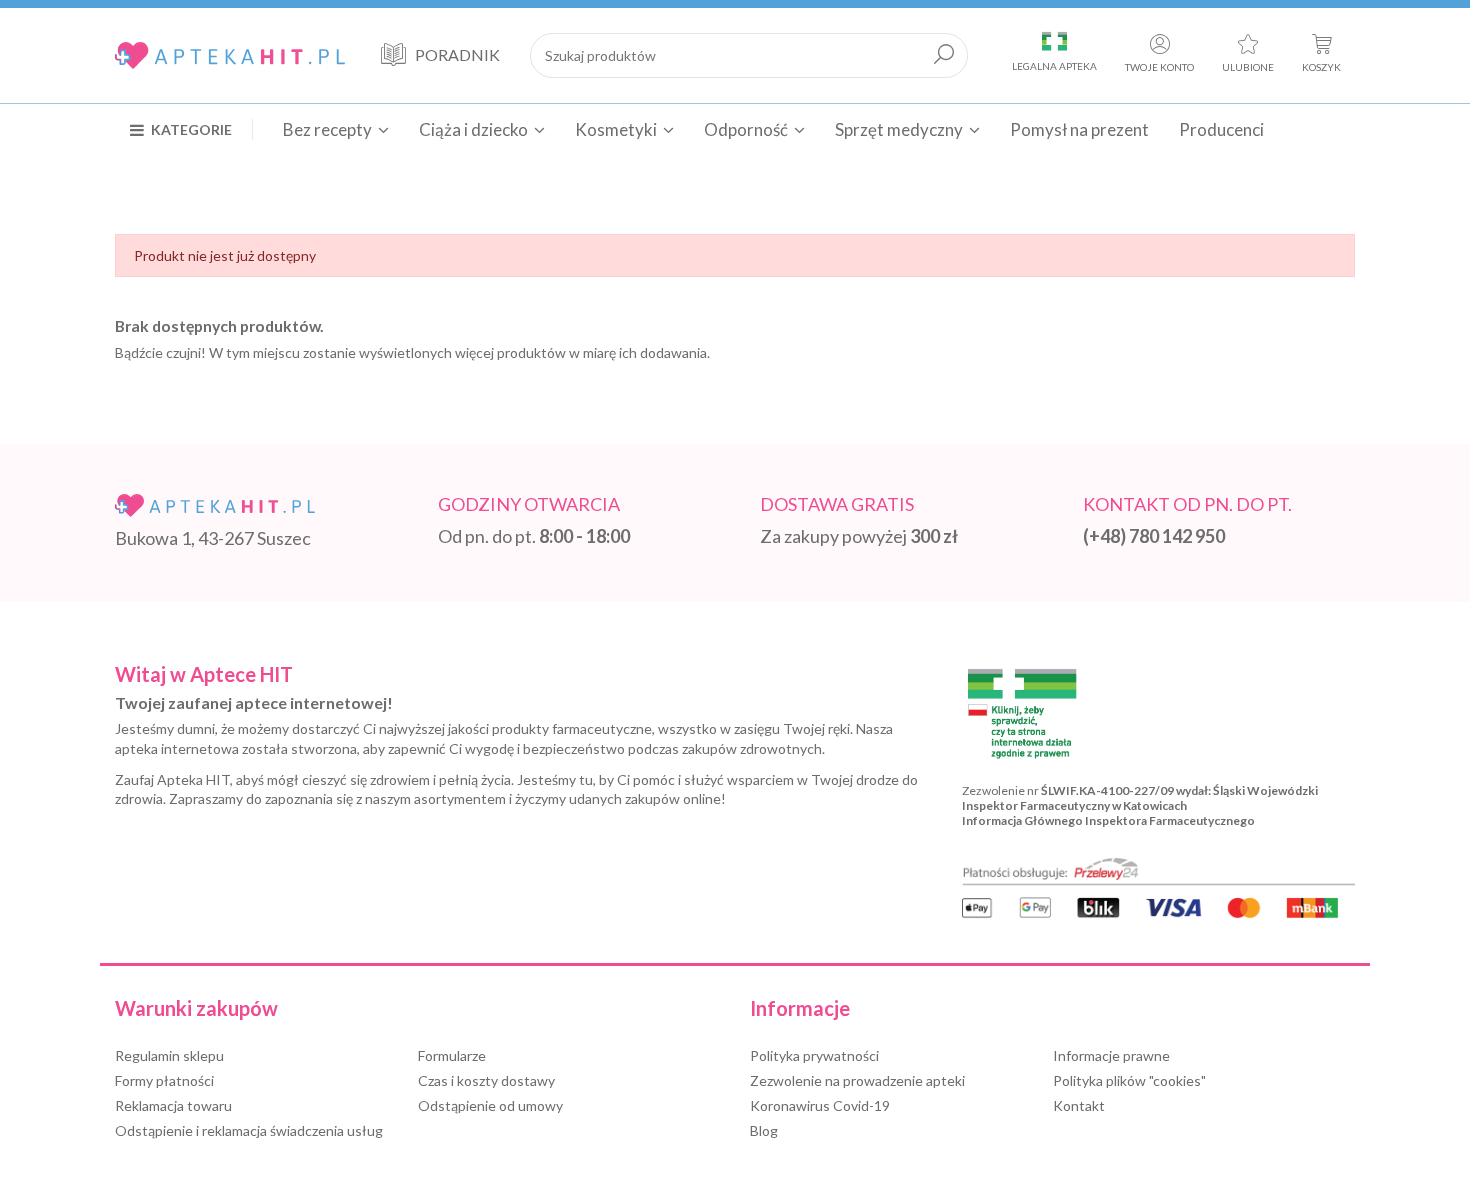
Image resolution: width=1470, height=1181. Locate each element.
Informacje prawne (1111, 1055)
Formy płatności (164, 1080)
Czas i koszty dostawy (486, 1080)
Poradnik (457, 54)
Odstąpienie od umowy (490, 1105)
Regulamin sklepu (169, 1055)
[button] (191, 129)
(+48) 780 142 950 (1154, 536)
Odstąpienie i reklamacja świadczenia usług (249, 1130)
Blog (764, 1130)
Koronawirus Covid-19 (820, 1105)
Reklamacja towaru (173, 1105)
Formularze (452, 1055)
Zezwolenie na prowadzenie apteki (857, 1080)
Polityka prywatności (814, 1055)
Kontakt (1079, 1105)
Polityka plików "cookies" (1129, 1080)
